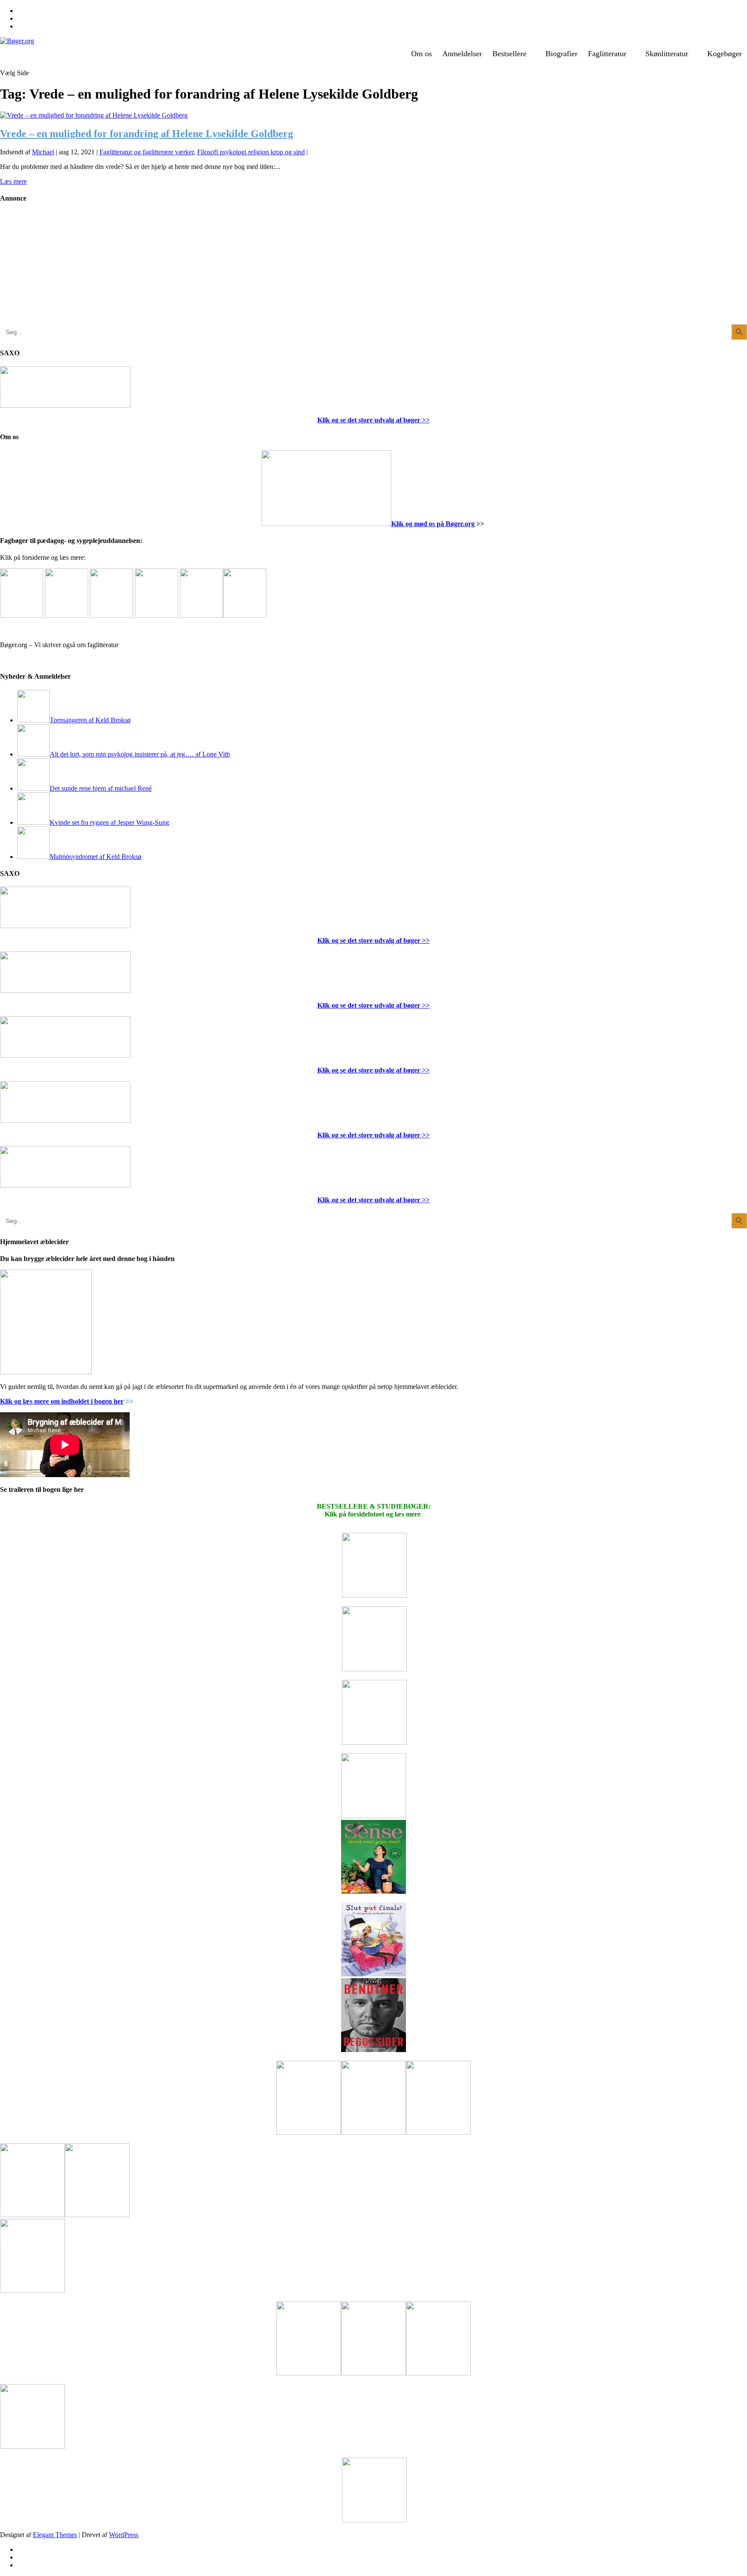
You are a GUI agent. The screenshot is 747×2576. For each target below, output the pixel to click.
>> (425, 420)
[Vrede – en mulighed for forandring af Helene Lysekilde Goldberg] (94, 115)
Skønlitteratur (667, 54)
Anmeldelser (462, 54)
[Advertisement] (65, 270)
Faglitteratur (607, 54)
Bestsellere (509, 54)
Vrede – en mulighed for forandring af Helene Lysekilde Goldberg (147, 134)
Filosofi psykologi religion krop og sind (251, 152)
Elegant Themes (55, 2535)
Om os (421, 54)
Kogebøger (725, 54)
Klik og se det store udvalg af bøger (369, 420)
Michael (43, 152)
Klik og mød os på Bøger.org (433, 524)
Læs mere (13, 181)
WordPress (124, 2535)
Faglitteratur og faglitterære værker (147, 152)
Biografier (562, 54)
